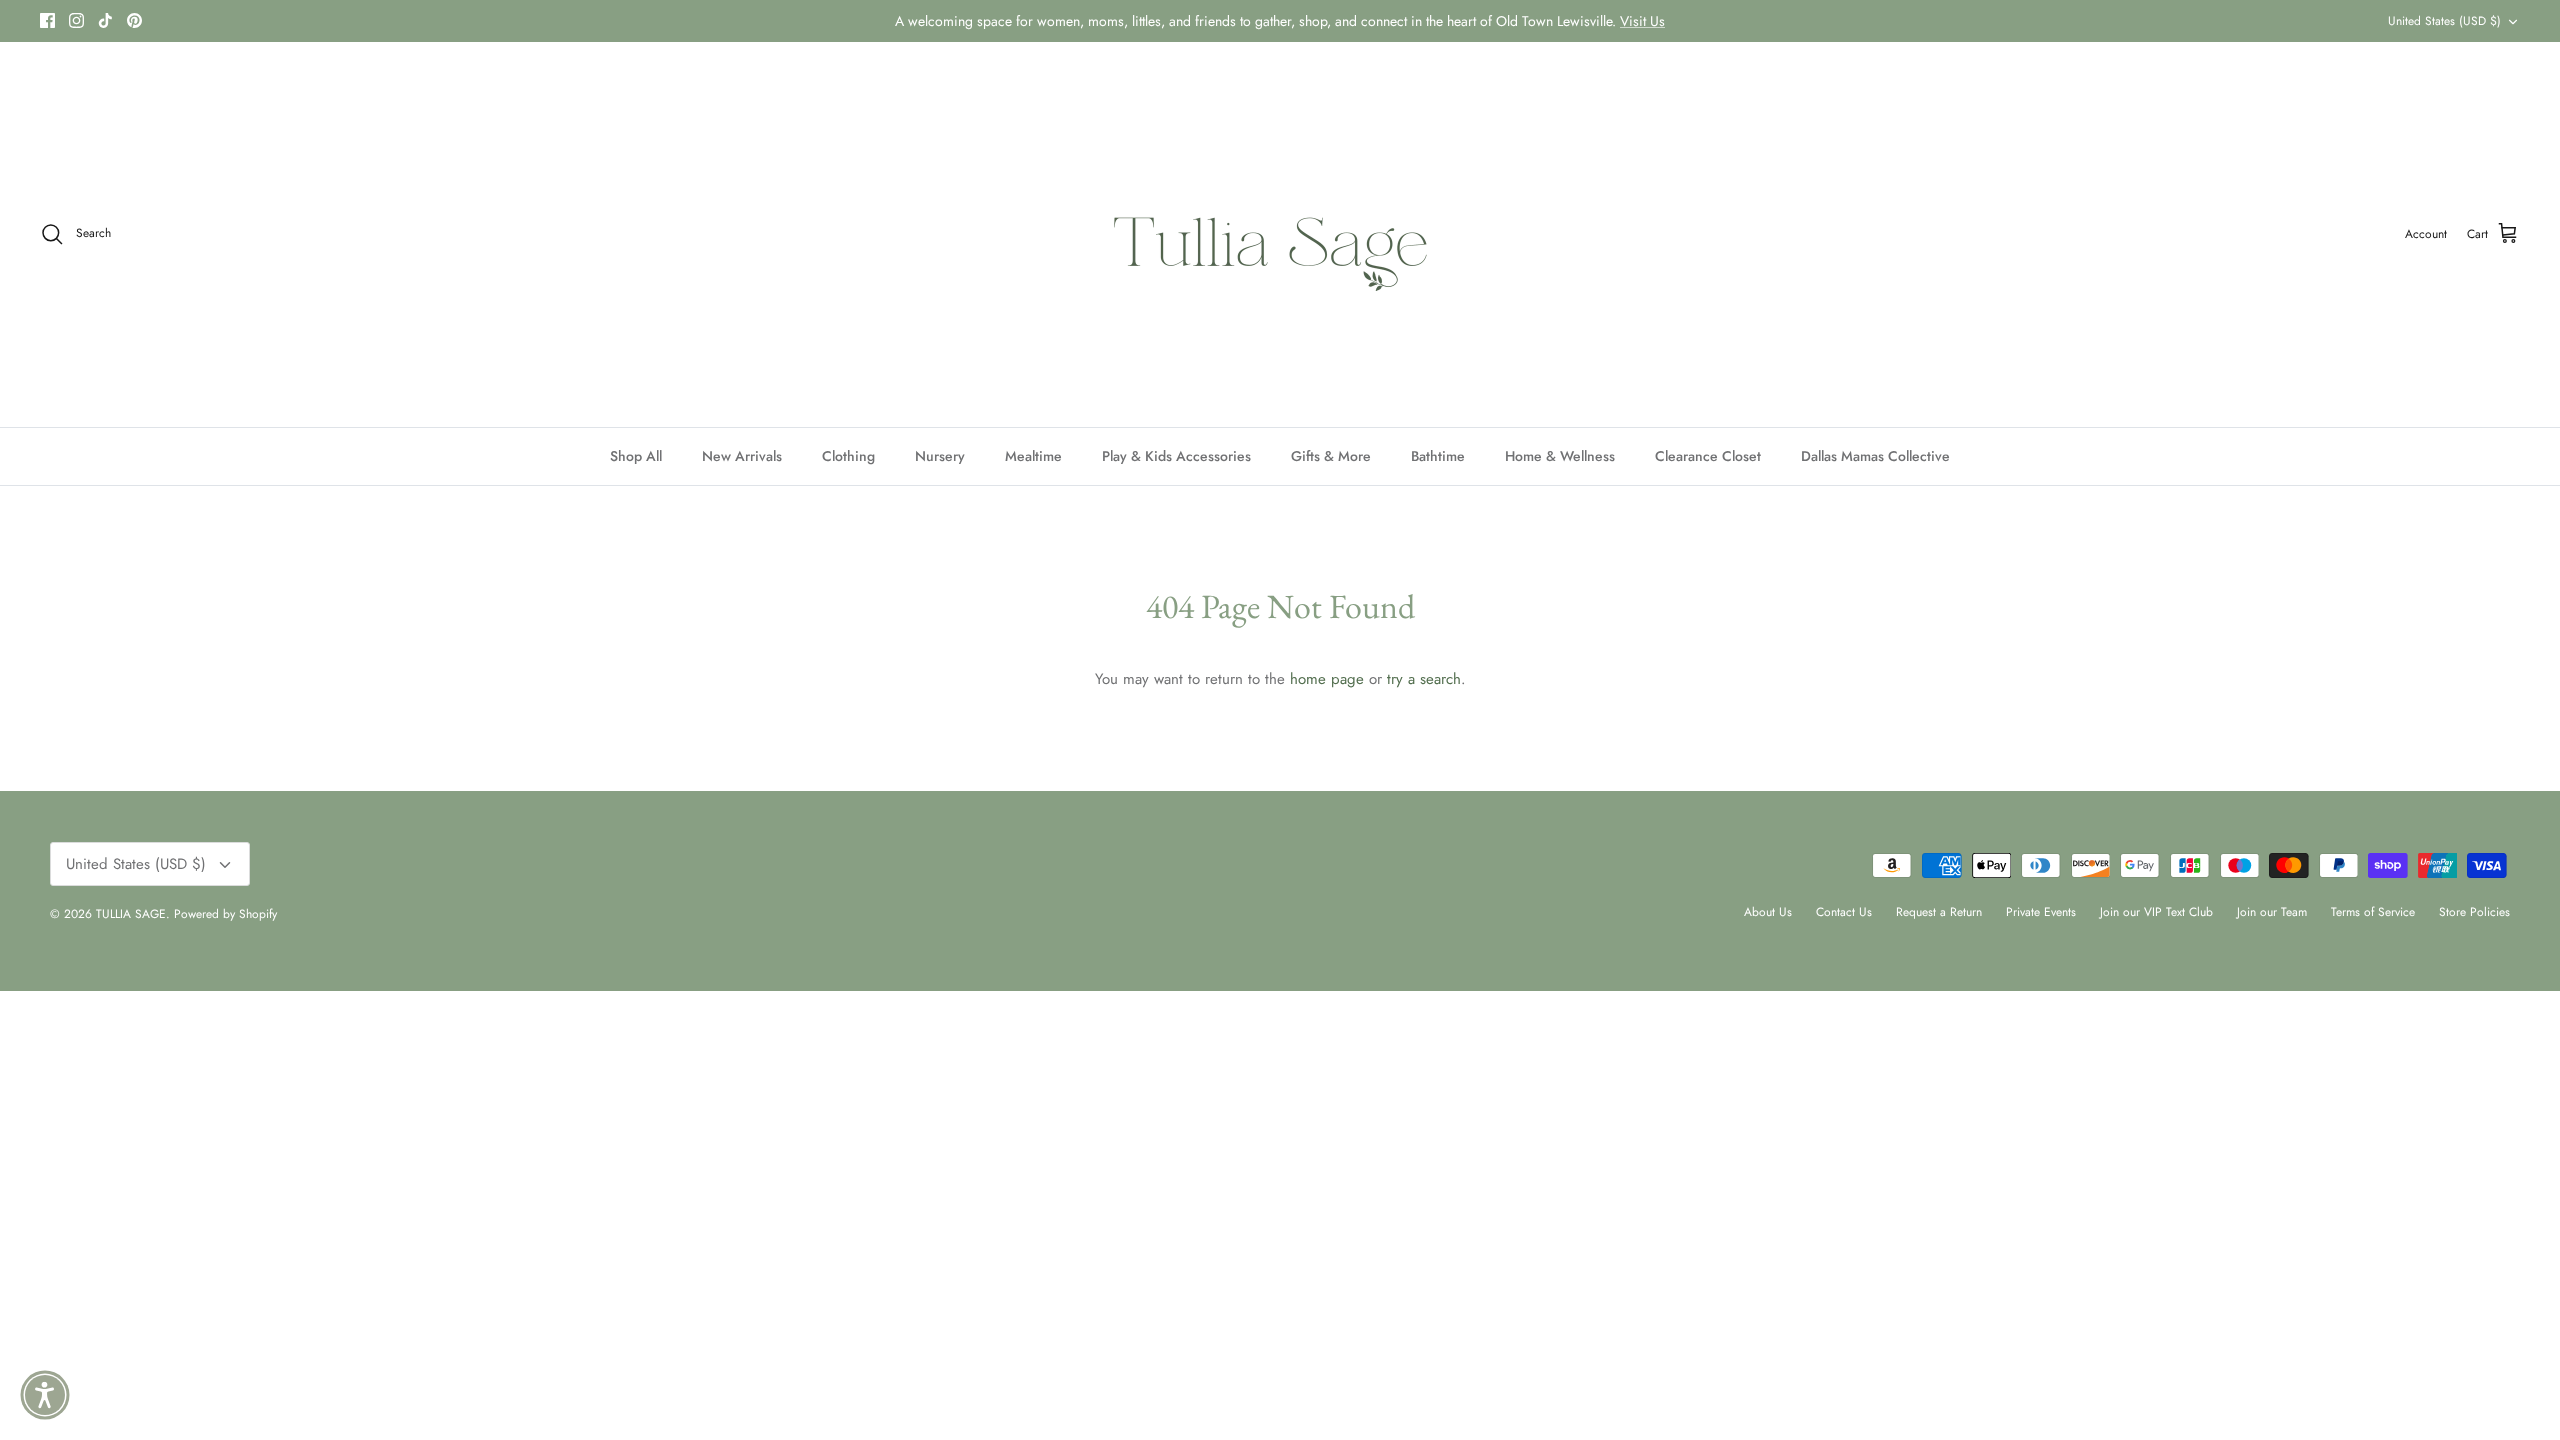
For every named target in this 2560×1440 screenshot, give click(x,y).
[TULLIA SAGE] (1280, 234)
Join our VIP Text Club (2156, 912)
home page (1327, 679)
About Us (1768, 912)
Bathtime (1438, 456)
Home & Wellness (1560, 456)
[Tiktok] (105, 20)
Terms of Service (2373, 912)
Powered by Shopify (225, 914)
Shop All (636, 456)
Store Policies (2474, 912)
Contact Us (1844, 912)
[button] (45, 1395)
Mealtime (1033, 456)
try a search (1424, 679)
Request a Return (1939, 912)
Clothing (848, 456)
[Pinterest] (134, 20)
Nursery (940, 456)
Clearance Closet (1708, 456)
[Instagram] (76, 20)
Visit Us (1642, 21)
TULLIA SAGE (131, 914)
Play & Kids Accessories (1176, 456)
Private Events (2041, 912)
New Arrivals (742, 456)
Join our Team (2272, 912)
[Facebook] (47, 20)
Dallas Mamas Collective (1875, 456)
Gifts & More (1331, 456)
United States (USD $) (2444, 21)
